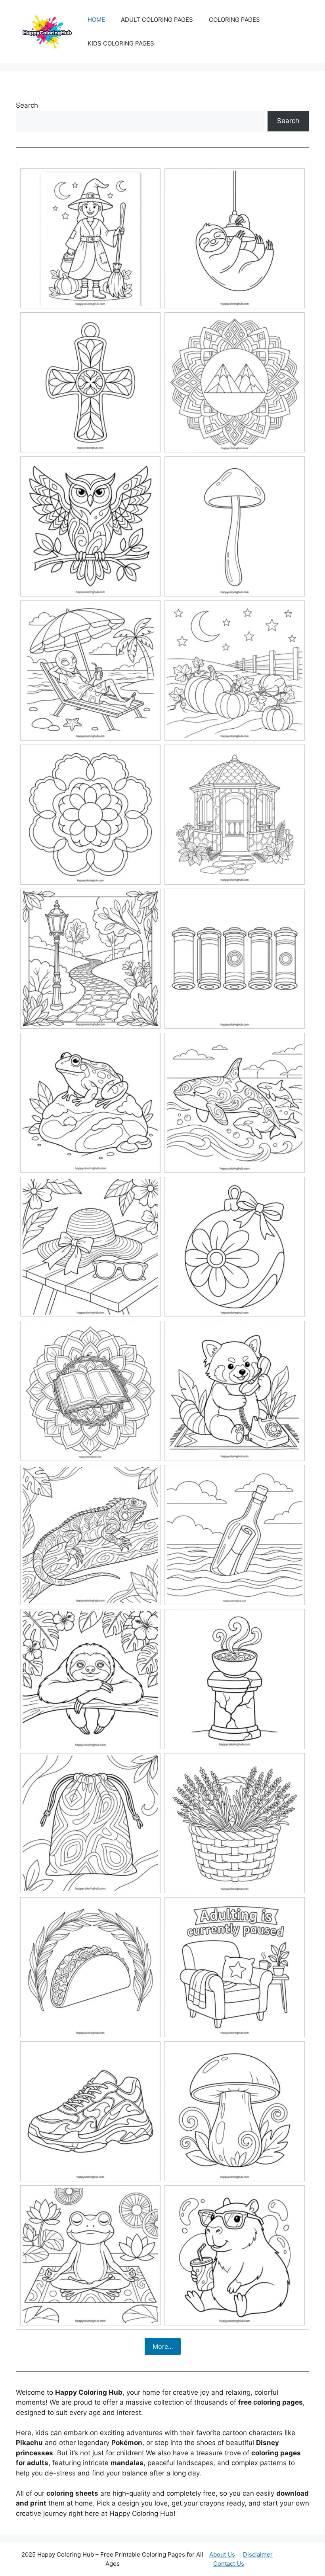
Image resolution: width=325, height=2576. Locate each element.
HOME (96, 20)
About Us (222, 2554)
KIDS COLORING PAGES (121, 43)
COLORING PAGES (234, 20)
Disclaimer (258, 2554)
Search (27, 105)
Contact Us (229, 2564)
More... (163, 2346)
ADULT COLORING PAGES (157, 20)
